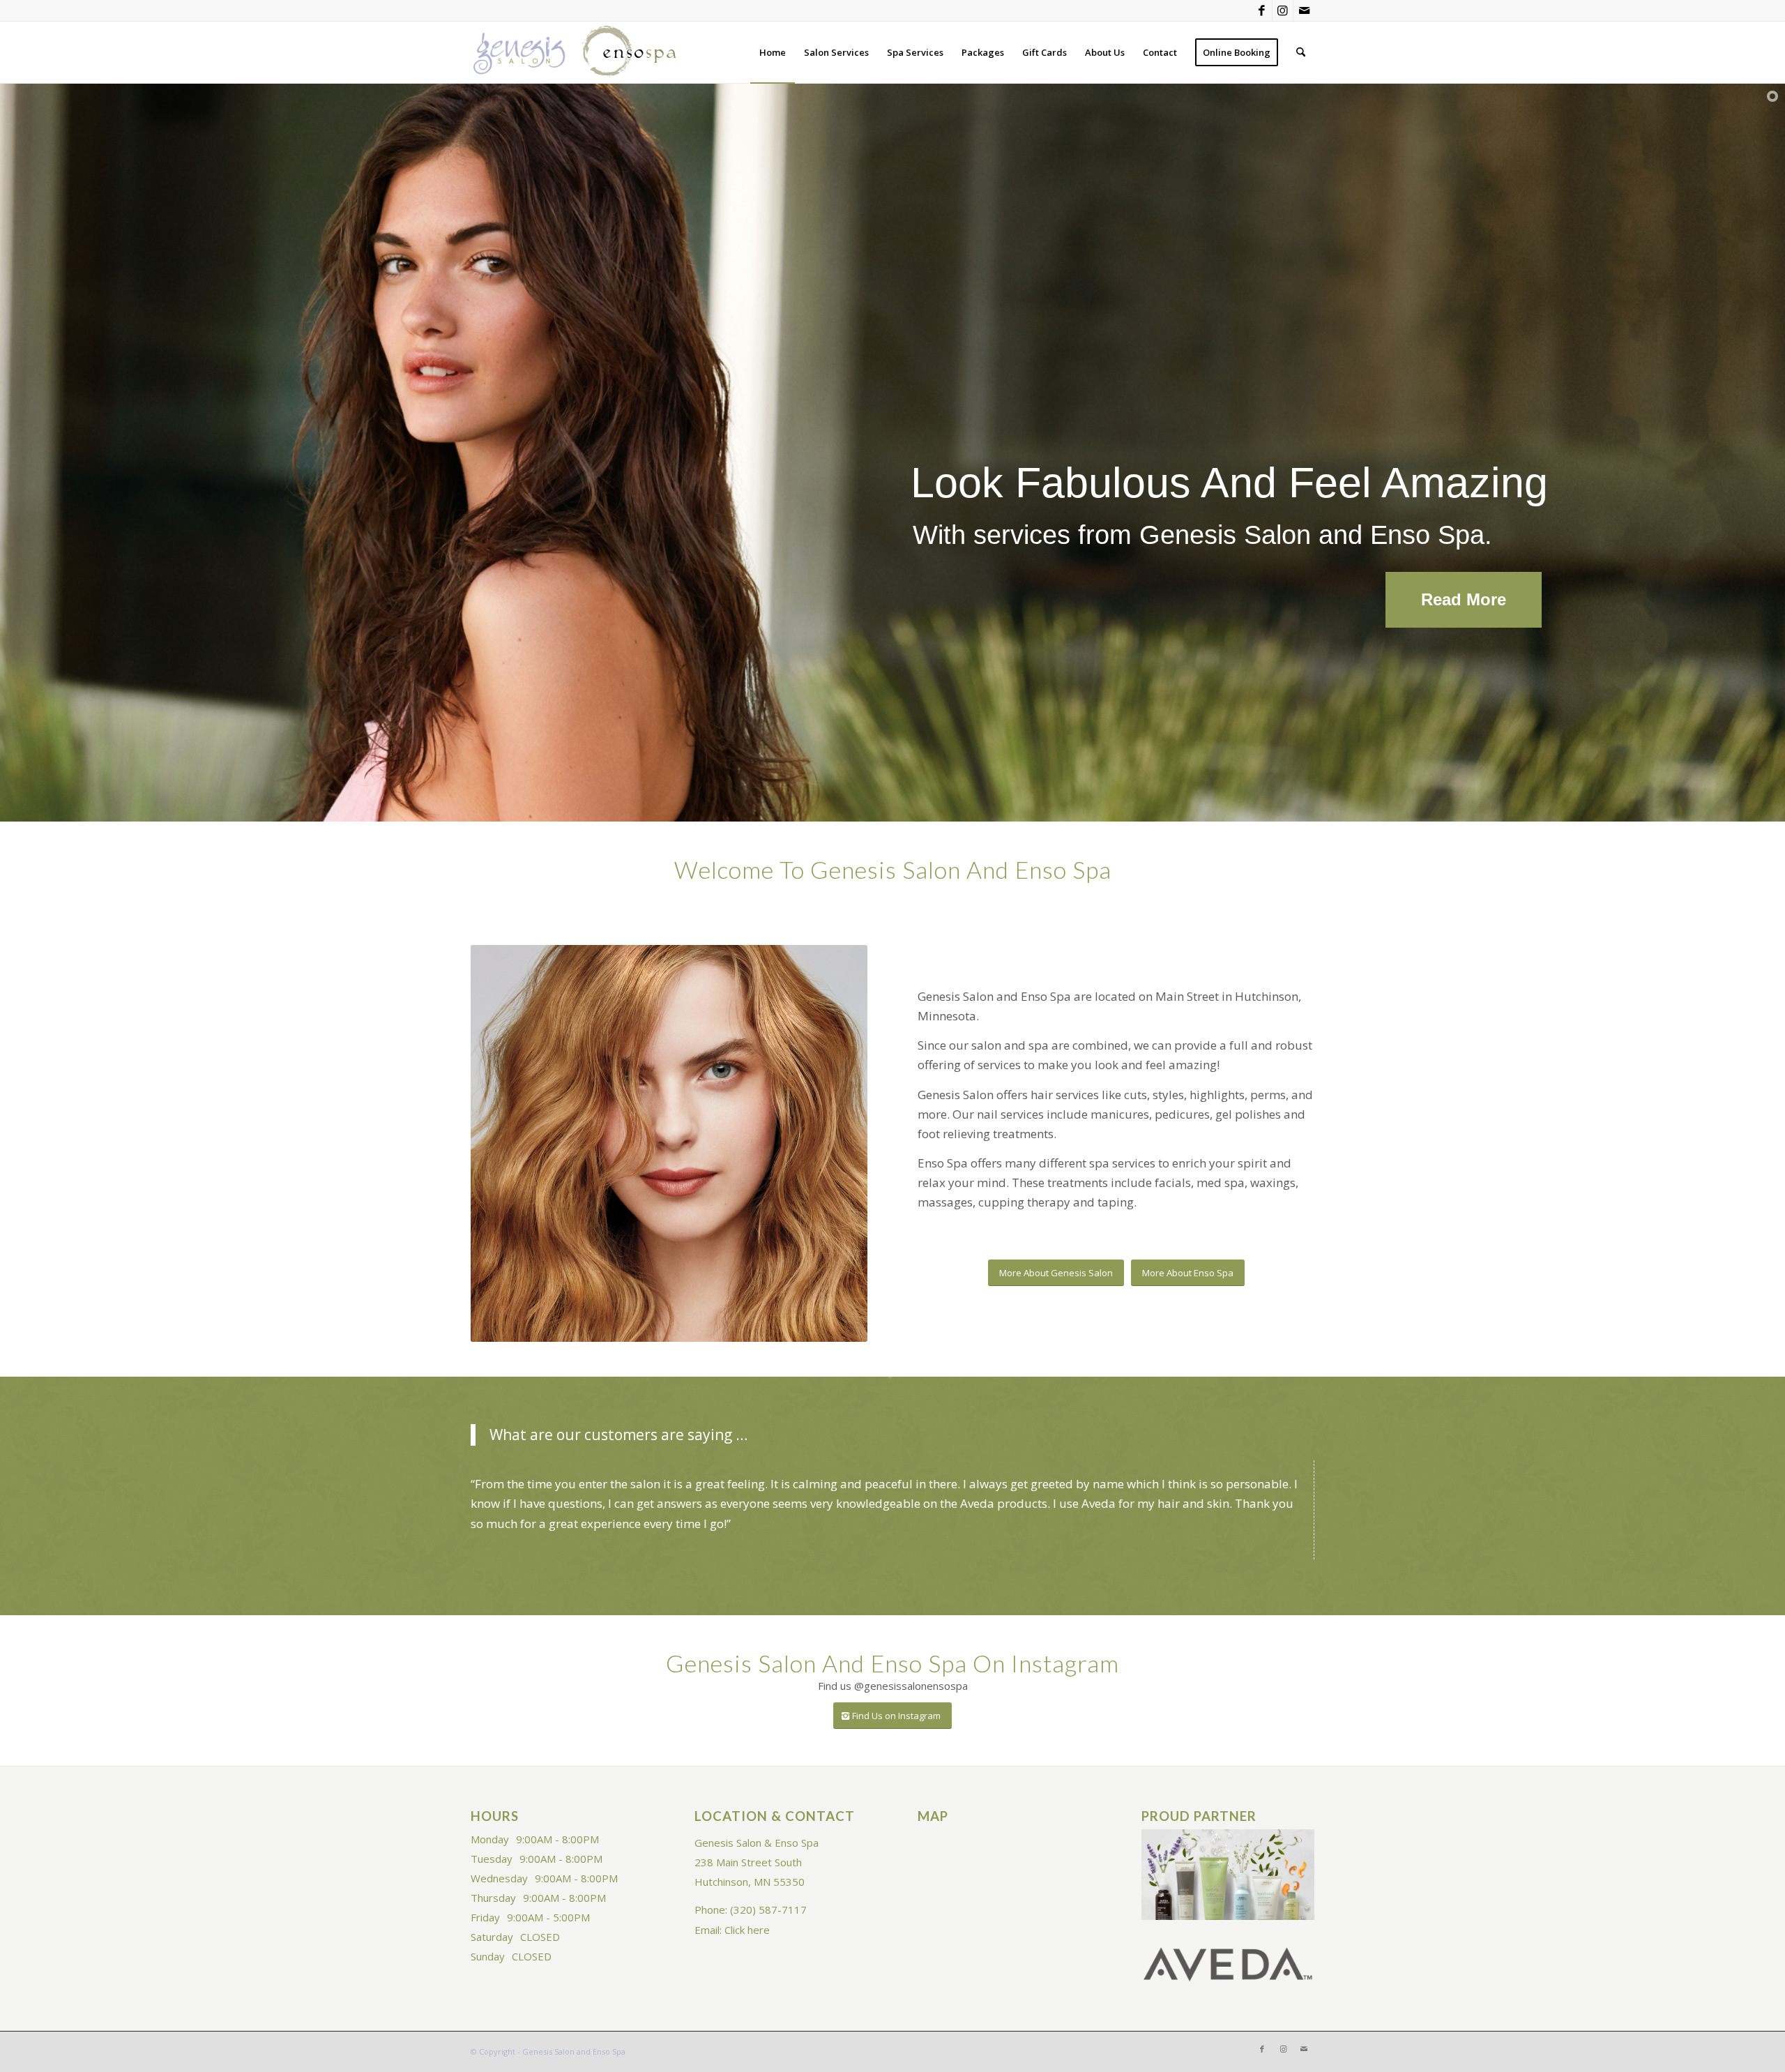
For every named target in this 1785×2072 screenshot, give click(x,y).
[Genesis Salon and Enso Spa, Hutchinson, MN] (575, 52)
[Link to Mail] (1304, 10)
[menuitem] (773, 52)
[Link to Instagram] (1283, 10)
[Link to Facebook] (1262, 10)
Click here (747, 1930)
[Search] (1301, 52)
